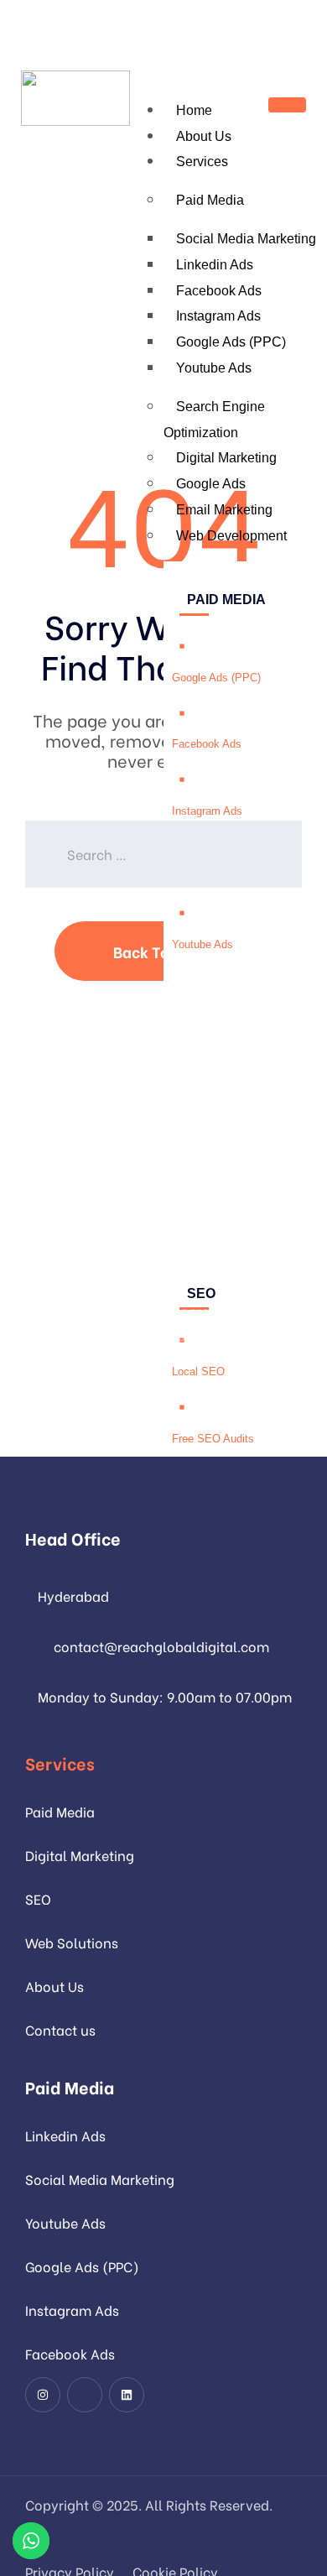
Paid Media (210, 200)
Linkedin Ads (215, 265)
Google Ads (211, 484)
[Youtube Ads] (182, 913)
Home (194, 110)
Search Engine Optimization (214, 420)
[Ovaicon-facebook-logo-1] (85, 2395)
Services (202, 162)
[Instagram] (43, 2395)
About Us (204, 136)
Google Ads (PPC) (231, 342)
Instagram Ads (218, 316)
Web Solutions (72, 1942)
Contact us (60, 2029)
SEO (38, 1898)
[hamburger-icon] (287, 105)
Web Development (231, 536)
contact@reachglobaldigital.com (161, 1646)
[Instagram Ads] (182, 780)
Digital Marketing (226, 458)
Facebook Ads (219, 291)
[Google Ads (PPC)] (182, 646)
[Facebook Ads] (182, 713)
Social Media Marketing (100, 2179)
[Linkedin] (127, 2395)
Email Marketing (224, 510)
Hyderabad (73, 1596)
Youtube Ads (214, 368)
